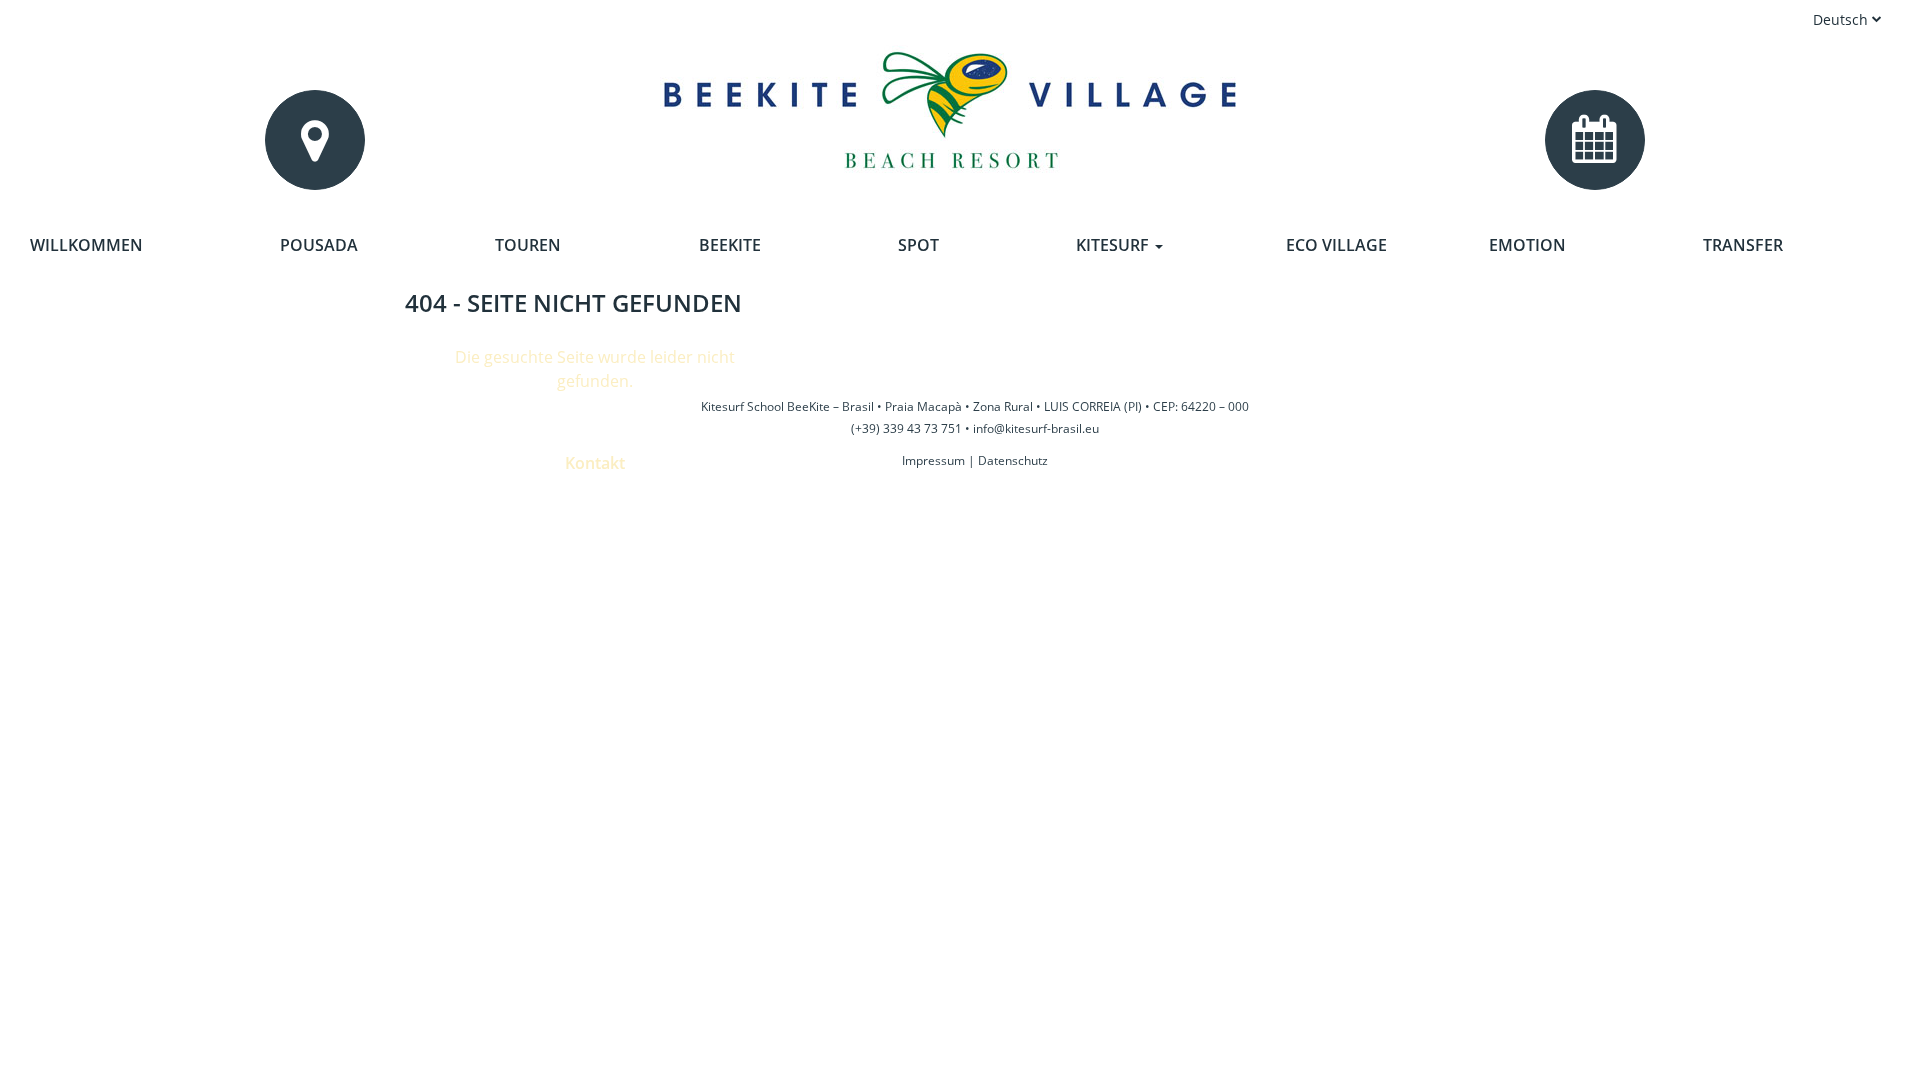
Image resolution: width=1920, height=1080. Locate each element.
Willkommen (86, 245)
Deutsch (1842, 19)
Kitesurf (1114, 245)
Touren (528, 245)
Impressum (933, 460)
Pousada (319, 245)
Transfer (1743, 245)
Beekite (730, 245)
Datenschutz (1013, 460)
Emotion (1527, 245)
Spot (918, 245)
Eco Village (1336, 245)
